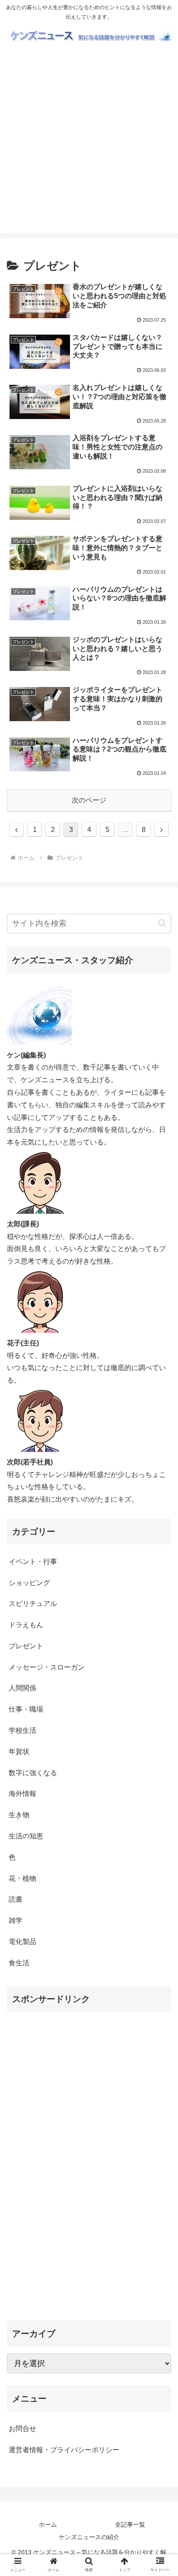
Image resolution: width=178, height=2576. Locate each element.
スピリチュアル (33, 1604)
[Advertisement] (89, 144)
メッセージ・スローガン (47, 1667)
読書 (16, 1899)
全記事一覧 (130, 2524)
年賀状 (19, 1752)
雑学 (16, 1920)
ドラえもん (26, 1625)
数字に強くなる (33, 1773)
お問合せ (22, 2429)
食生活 (19, 1963)
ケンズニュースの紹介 (89, 2537)
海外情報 (22, 1794)
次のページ (89, 800)
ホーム (48, 2524)
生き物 (19, 1815)
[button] (162, 923)
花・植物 (22, 1878)
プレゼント (26, 1646)
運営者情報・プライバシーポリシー (64, 2450)
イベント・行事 (33, 1562)
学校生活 (22, 1730)
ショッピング (29, 1583)
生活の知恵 (26, 1836)
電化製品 (22, 1942)
